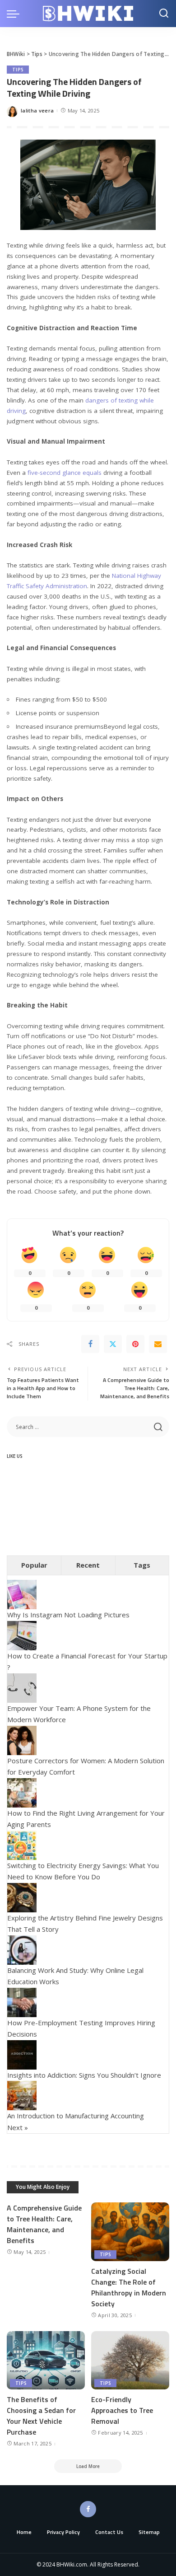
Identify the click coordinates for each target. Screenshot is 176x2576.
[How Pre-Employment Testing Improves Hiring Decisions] (22, 2001)
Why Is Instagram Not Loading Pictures (68, 1615)
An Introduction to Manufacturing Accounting (76, 2116)
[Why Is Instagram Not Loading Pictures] (22, 1594)
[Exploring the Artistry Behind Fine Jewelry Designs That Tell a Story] (22, 1897)
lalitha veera (37, 110)
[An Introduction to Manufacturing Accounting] (22, 2095)
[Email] (158, 1344)
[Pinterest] (135, 1344)
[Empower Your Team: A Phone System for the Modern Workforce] (22, 1687)
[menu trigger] (15, 14)
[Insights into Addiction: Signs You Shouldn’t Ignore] (22, 2054)
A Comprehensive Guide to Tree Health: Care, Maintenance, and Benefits (44, 2224)
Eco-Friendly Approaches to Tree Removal (122, 2410)
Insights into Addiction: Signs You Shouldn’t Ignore (84, 2075)
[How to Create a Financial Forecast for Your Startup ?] (22, 1635)
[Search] (164, 14)
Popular (34, 1565)
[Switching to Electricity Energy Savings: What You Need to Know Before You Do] (22, 1844)
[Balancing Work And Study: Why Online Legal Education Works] (22, 1949)
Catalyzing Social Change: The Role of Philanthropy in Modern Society (129, 2287)
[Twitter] (113, 1344)
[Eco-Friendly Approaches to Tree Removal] (130, 2361)
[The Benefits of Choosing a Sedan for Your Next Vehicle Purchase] (46, 2361)
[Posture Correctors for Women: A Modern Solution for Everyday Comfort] (22, 1739)
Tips (18, 70)
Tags (142, 1565)
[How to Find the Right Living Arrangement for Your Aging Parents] (22, 1792)
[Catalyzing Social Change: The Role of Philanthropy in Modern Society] (130, 2232)
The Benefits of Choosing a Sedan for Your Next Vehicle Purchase (41, 2416)
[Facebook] (90, 1344)
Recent (88, 1565)
